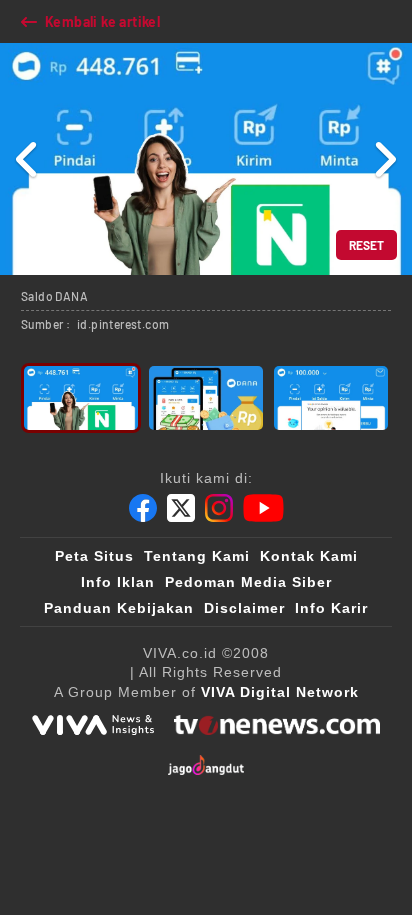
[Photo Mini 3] (331, 398)
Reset (366, 245)
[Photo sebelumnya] (27, 159)
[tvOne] (276, 725)
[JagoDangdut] (206, 765)
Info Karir (331, 608)
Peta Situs (94, 556)
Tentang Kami (197, 556)
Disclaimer (244, 608)
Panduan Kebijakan (119, 608)
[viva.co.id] (93, 725)
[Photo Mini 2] (206, 398)
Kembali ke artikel (102, 21)
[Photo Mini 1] (81, 398)
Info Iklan (118, 582)
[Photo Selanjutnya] (384, 159)
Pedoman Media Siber (248, 582)
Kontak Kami (309, 556)
